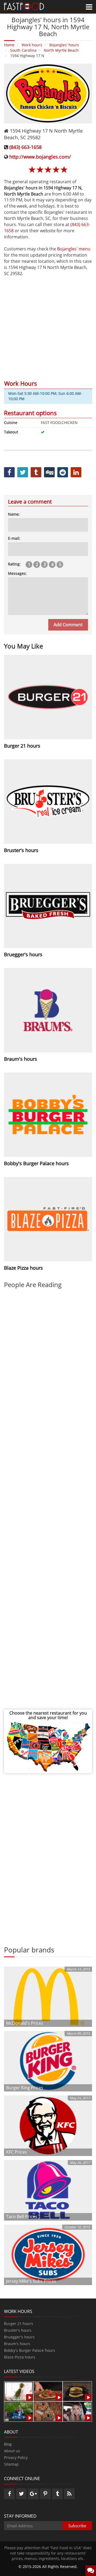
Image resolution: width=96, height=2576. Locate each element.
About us (12, 2451)
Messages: (17, 573)
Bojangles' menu (74, 249)
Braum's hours (17, 2344)
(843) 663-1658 (25, 147)
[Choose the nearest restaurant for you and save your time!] (48, 1746)
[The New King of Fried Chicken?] (19, 2411)
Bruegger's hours (19, 2337)
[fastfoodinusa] (24, 6)
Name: (14, 514)
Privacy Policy (16, 2457)
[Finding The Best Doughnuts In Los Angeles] (48, 2411)
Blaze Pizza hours (20, 2357)
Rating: (14, 564)
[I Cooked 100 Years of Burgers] (77, 2391)
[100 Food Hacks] (19, 2391)
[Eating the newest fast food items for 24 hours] (77, 2411)
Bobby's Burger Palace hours (30, 2350)
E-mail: (14, 538)
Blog (8, 2444)
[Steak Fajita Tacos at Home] (48, 2391)
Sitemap (11, 2464)
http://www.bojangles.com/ (40, 157)
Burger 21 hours (19, 2324)
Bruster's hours (18, 2330)
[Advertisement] (48, 325)
